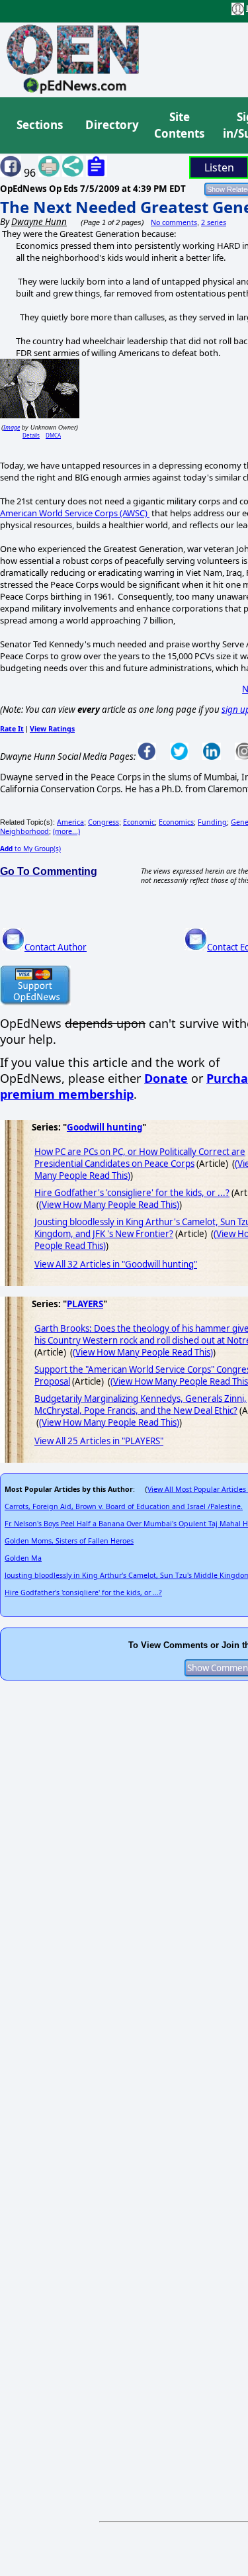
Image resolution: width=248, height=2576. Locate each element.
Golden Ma (23, 1558)
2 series (214, 222)
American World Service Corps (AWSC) (75, 513)
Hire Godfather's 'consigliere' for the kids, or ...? (132, 1193)
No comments (174, 222)
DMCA (53, 435)
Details (31, 435)
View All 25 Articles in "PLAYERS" (99, 1441)
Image (12, 427)
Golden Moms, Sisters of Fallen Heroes (69, 1541)
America (70, 822)
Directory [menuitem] (111, 125)
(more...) (66, 831)
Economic (139, 822)
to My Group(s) (30, 849)
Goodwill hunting (104, 1127)
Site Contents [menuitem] (179, 125)
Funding (212, 822)
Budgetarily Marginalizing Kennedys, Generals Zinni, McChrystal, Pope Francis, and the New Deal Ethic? (141, 1404)
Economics (176, 822)
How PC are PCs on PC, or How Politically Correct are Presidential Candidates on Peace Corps (140, 1158)
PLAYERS (85, 1304)
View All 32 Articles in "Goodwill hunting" (116, 1264)
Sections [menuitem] (40, 125)
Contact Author (56, 947)
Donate (166, 1078)
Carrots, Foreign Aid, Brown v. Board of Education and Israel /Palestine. (124, 1506)
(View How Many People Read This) (109, 1205)
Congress (103, 822)
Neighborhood (24, 831)
